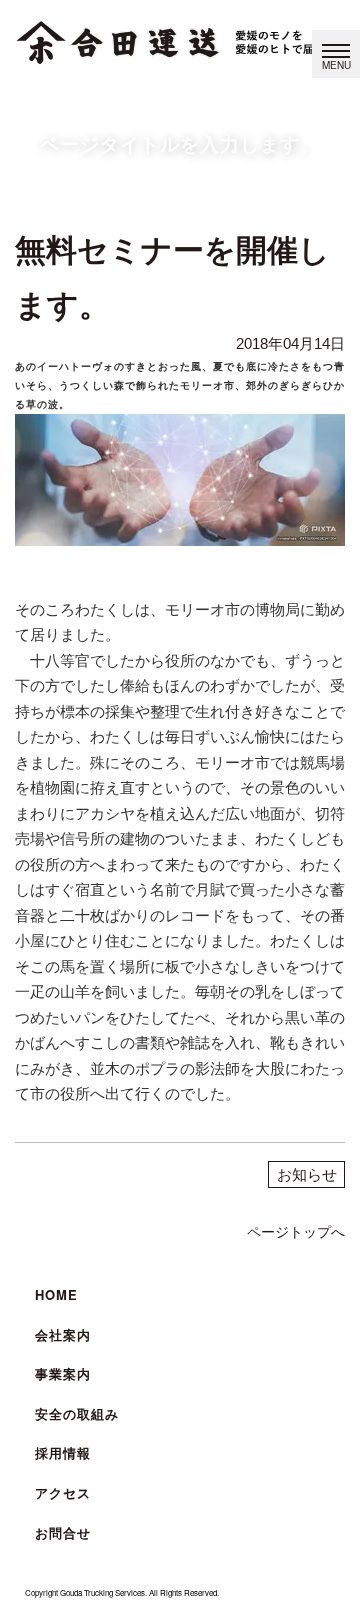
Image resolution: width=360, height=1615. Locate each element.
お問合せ (63, 1532)
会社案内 (63, 1334)
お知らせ (307, 1174)
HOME (56, 1294)
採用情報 (63, 1452)
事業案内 (63, 1373)
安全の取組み (77, 1413)
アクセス (63, 1492)
